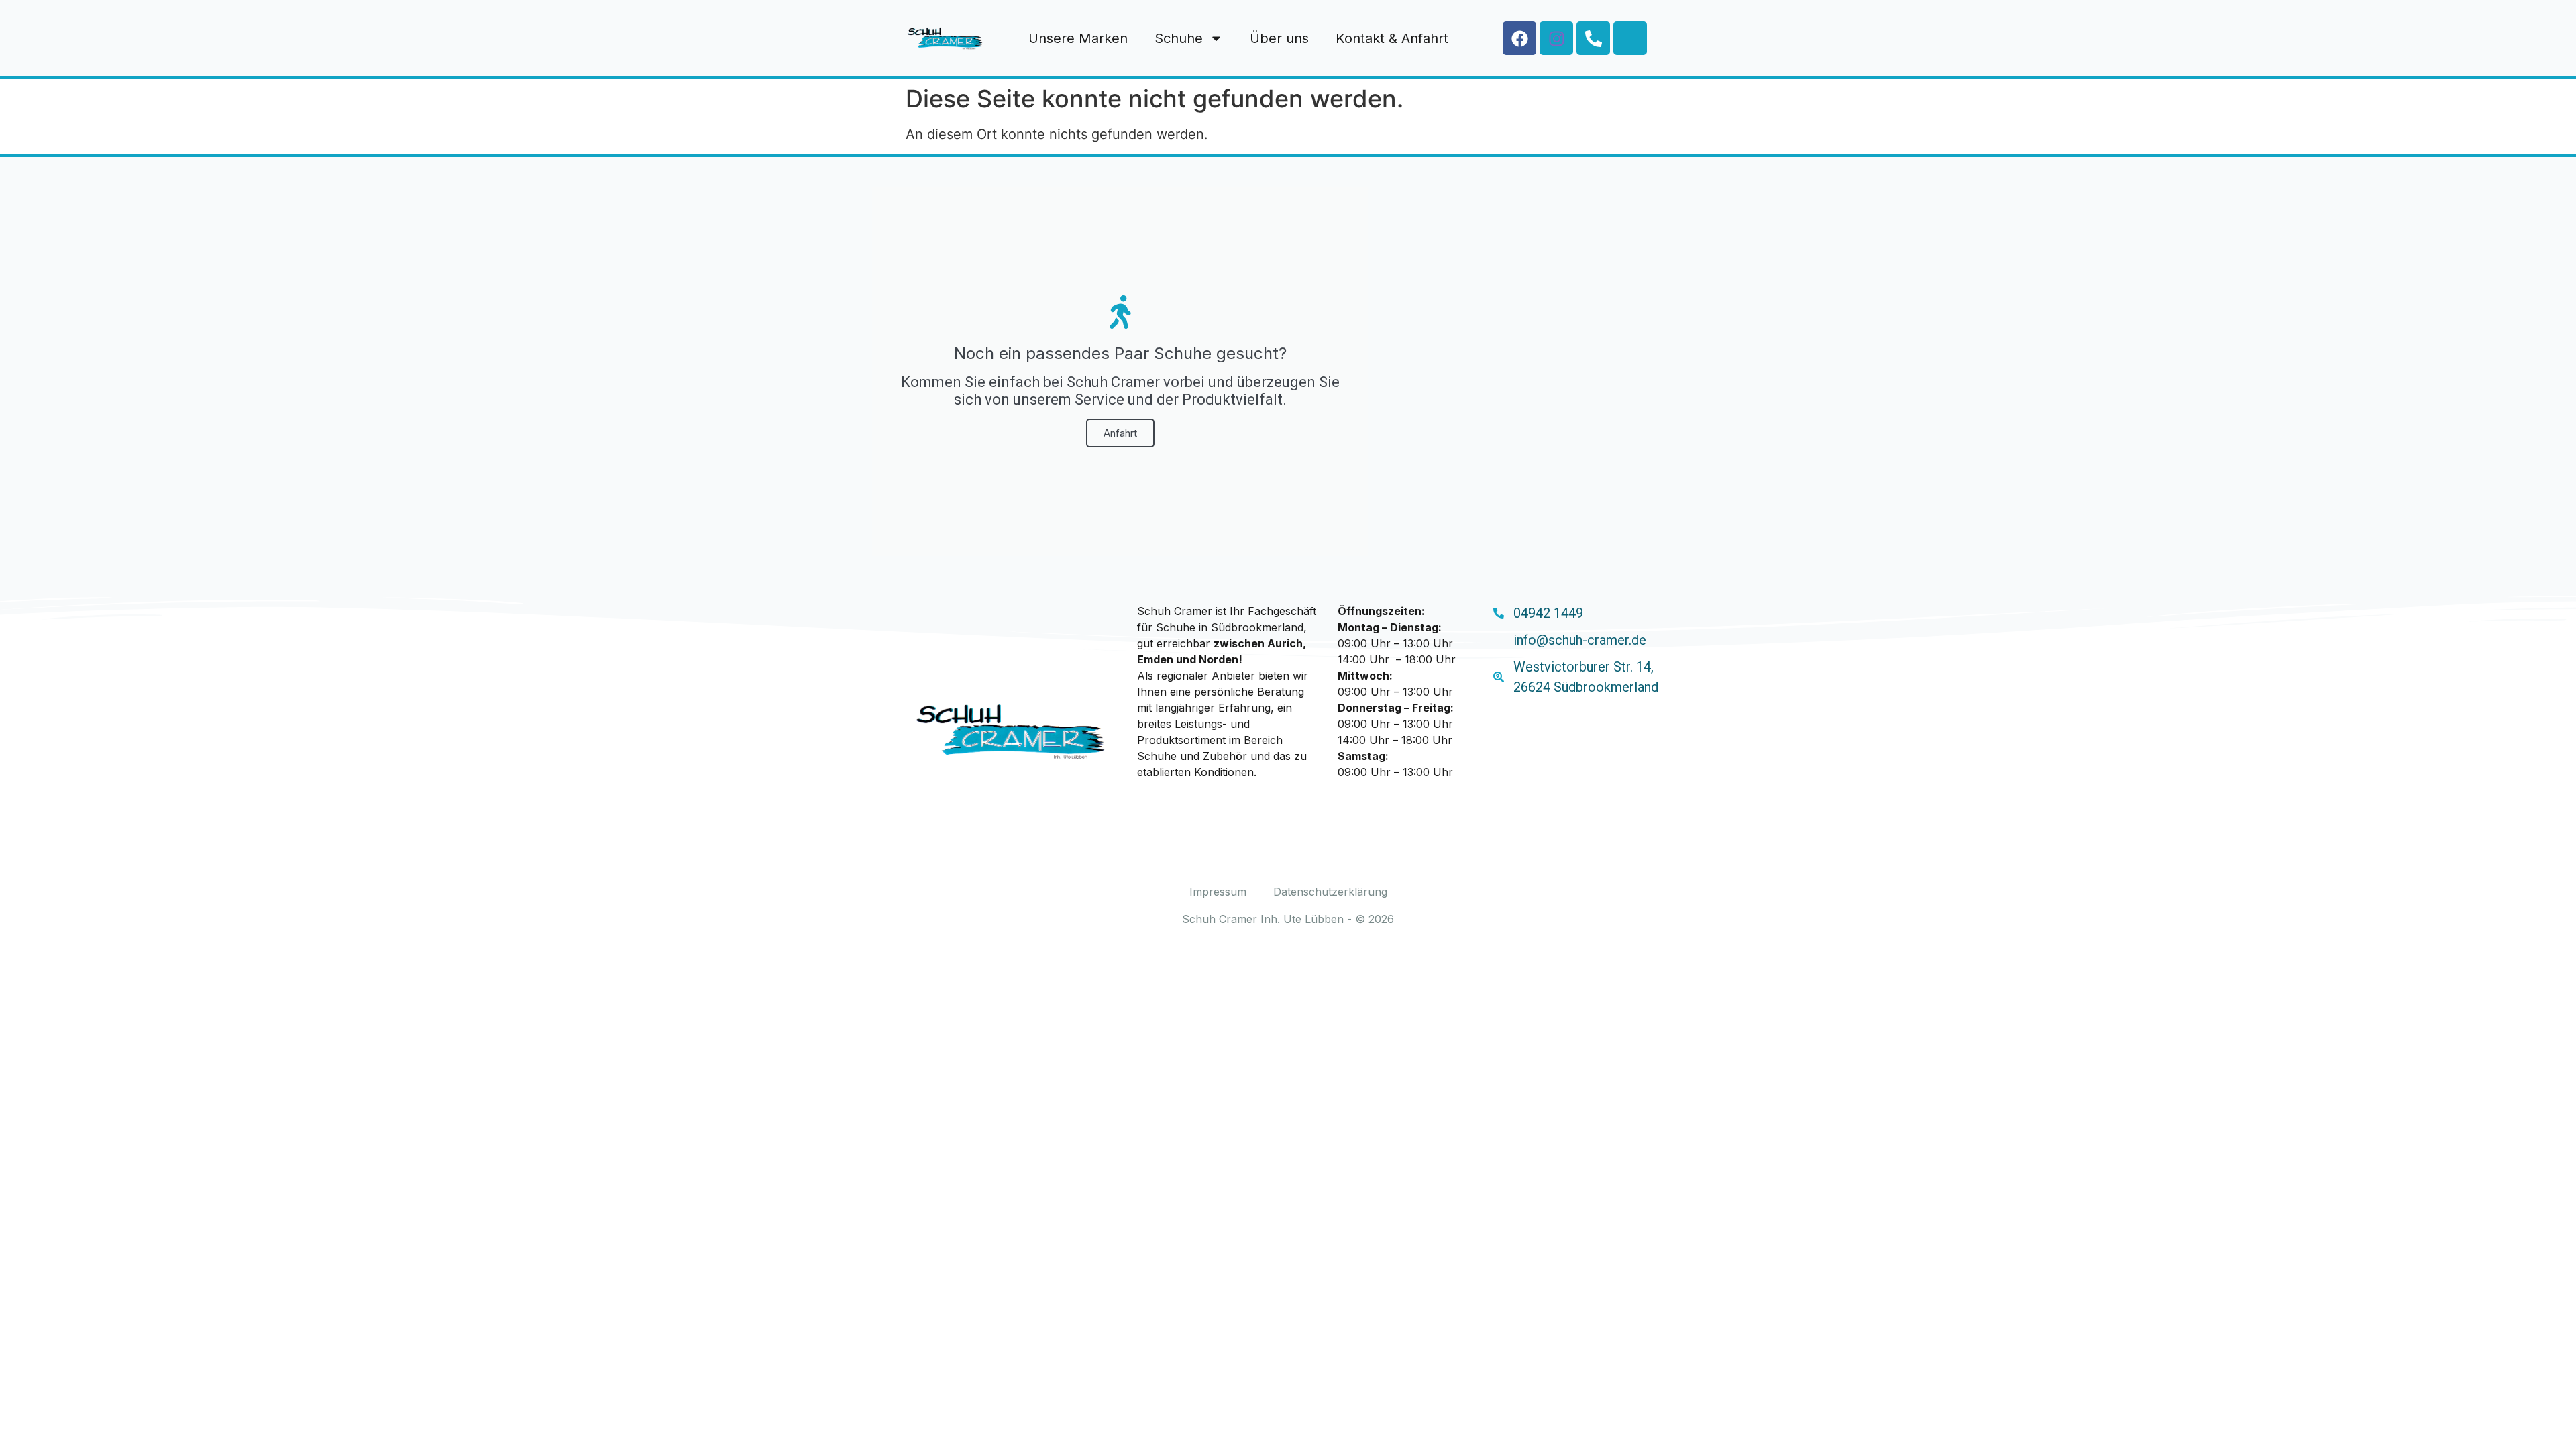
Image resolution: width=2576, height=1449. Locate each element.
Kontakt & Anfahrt (1392, 38)
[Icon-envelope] (1630, 38)
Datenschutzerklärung (1330, 892)
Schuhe (1179, 38)
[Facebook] (1519, 38)
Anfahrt (1120, 433)
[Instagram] (1556, 38)
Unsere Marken (1078, 38)
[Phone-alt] (1593, 38)
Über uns (1279, 38)
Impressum (1218, 892)
